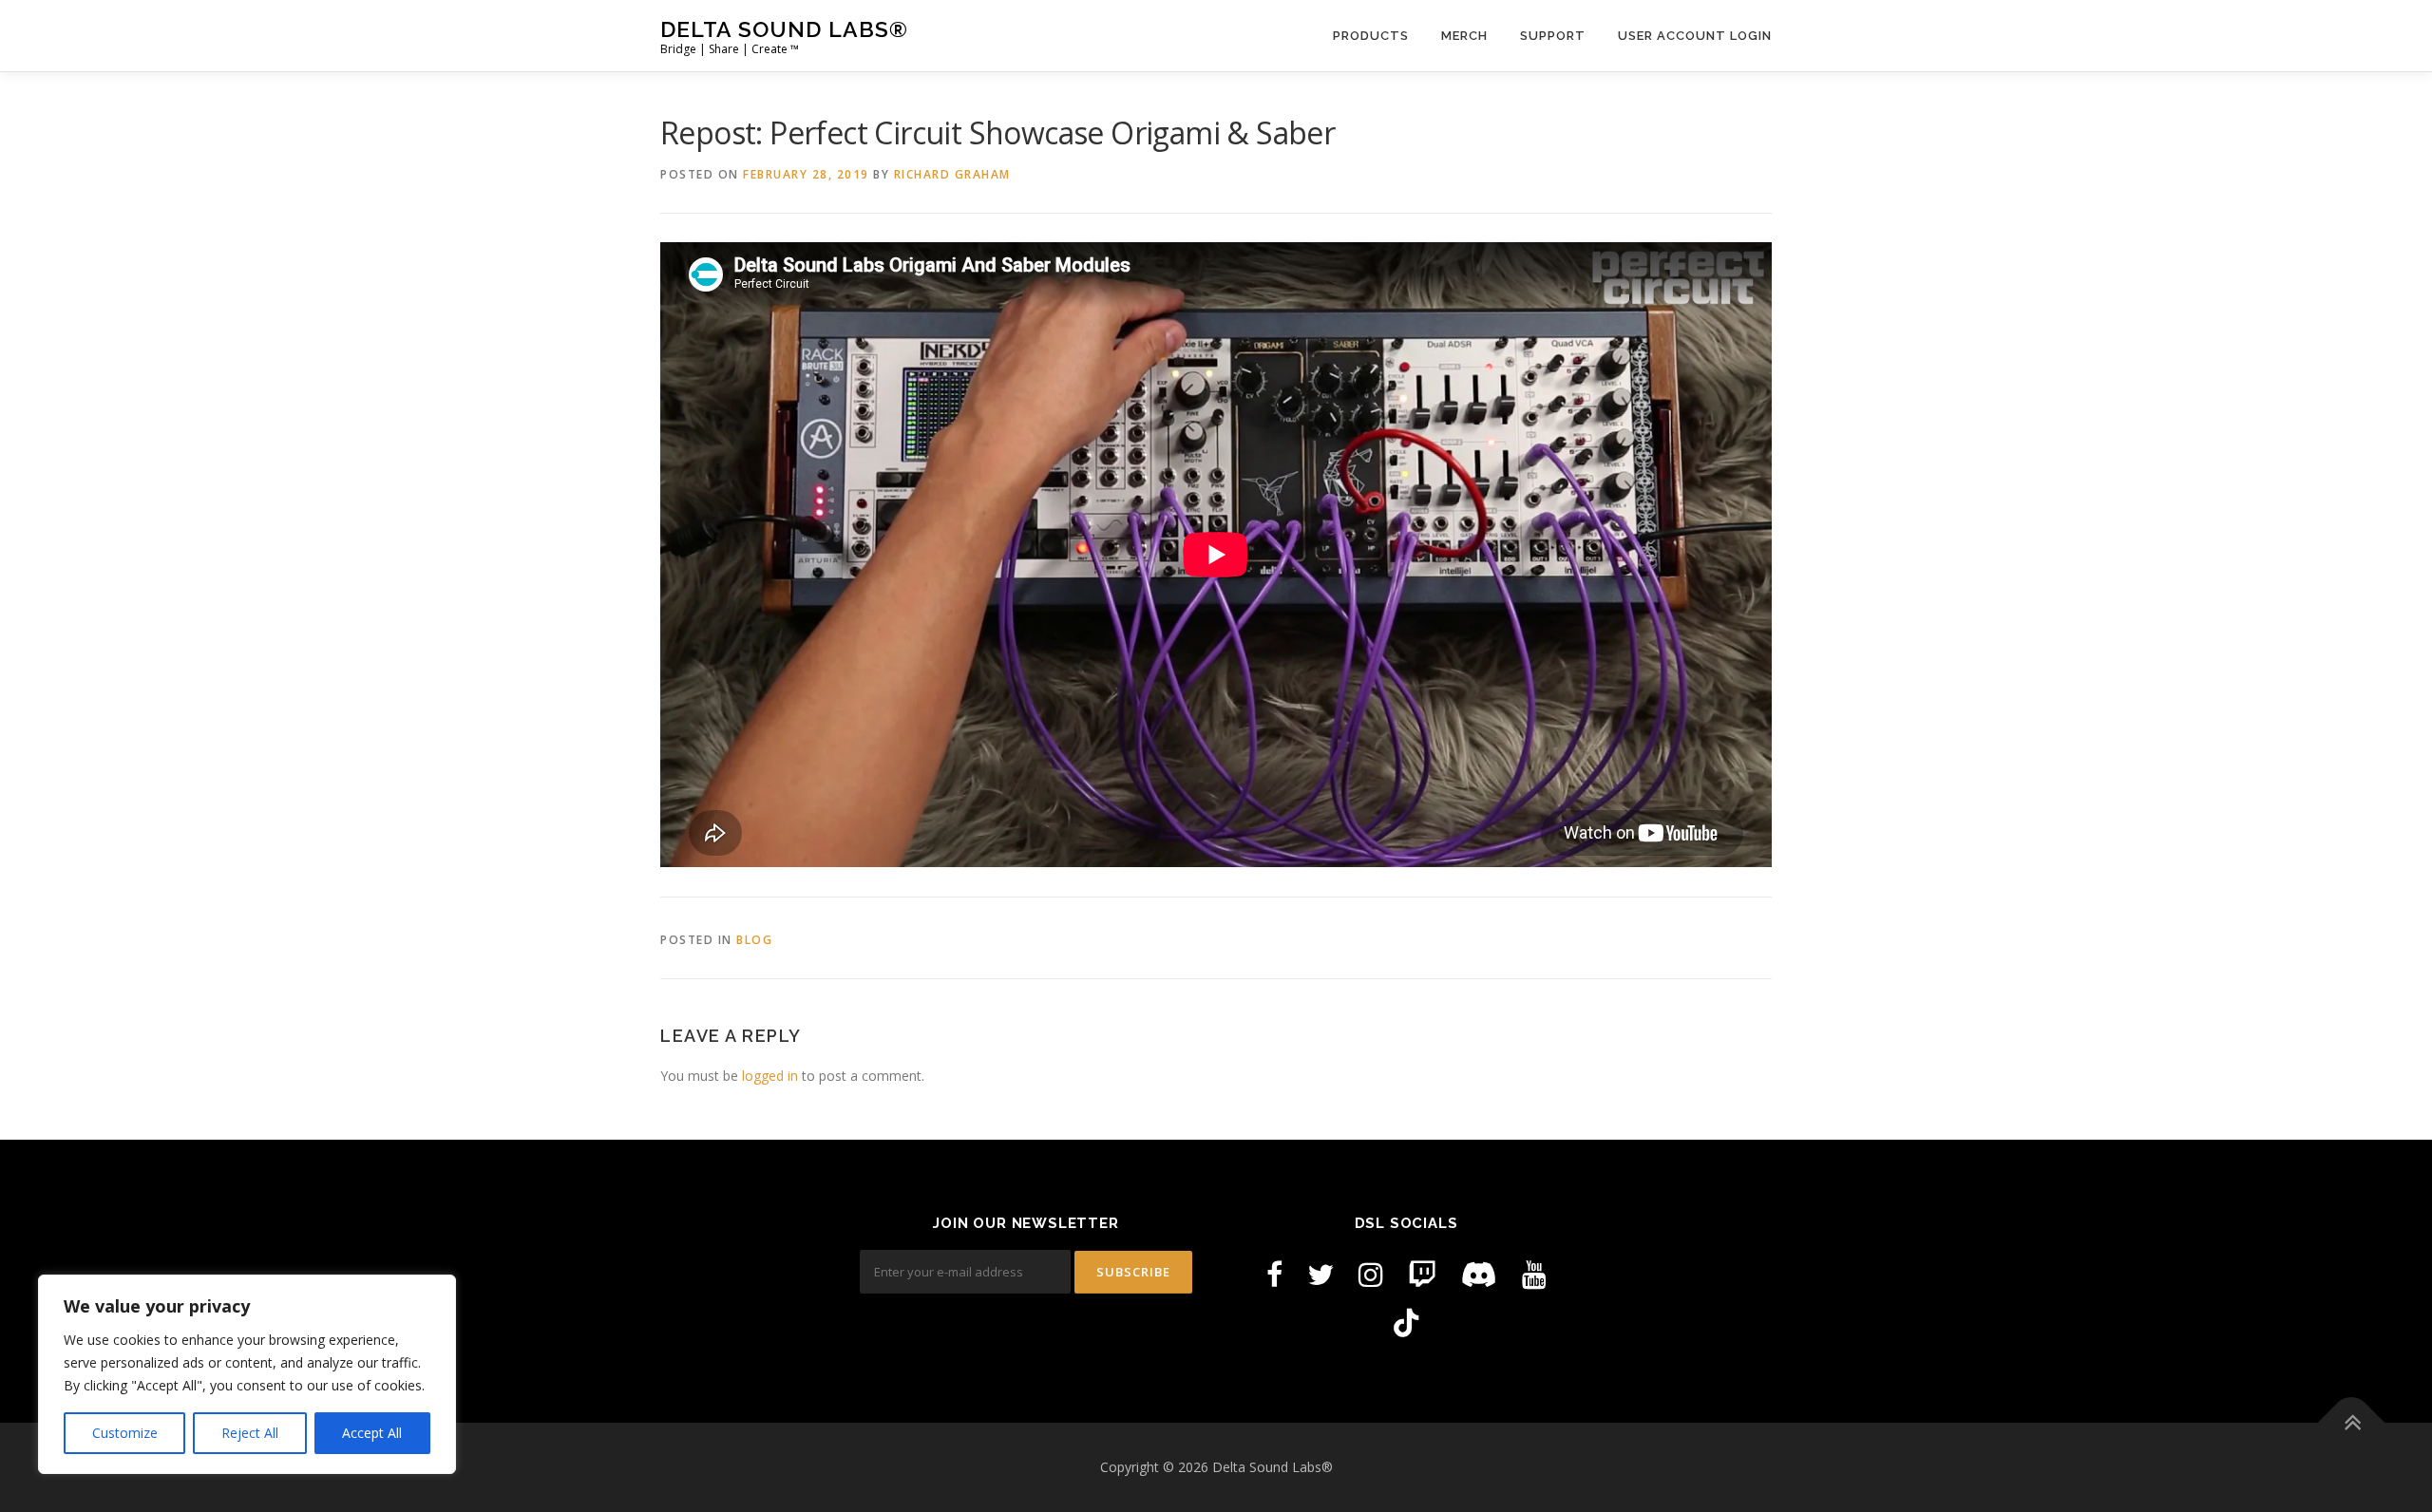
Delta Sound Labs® (784, 29)
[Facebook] (1274, 1274)
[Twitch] (1422, 1274)
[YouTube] (1534, 1274)
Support (1553, 36)
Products (1371, 36)
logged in (770, 1076)
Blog (754, 940)
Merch (1464, 36)
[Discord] (1479, 1274)
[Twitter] (1320, 1274)
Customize (125, 1433)
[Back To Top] (2352, 1423)
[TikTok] (1406, 1323)
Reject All (250, 1433)
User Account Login (1695, 36)
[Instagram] (1371, 1274)
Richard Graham (952, 174)
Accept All (372, 1433)
